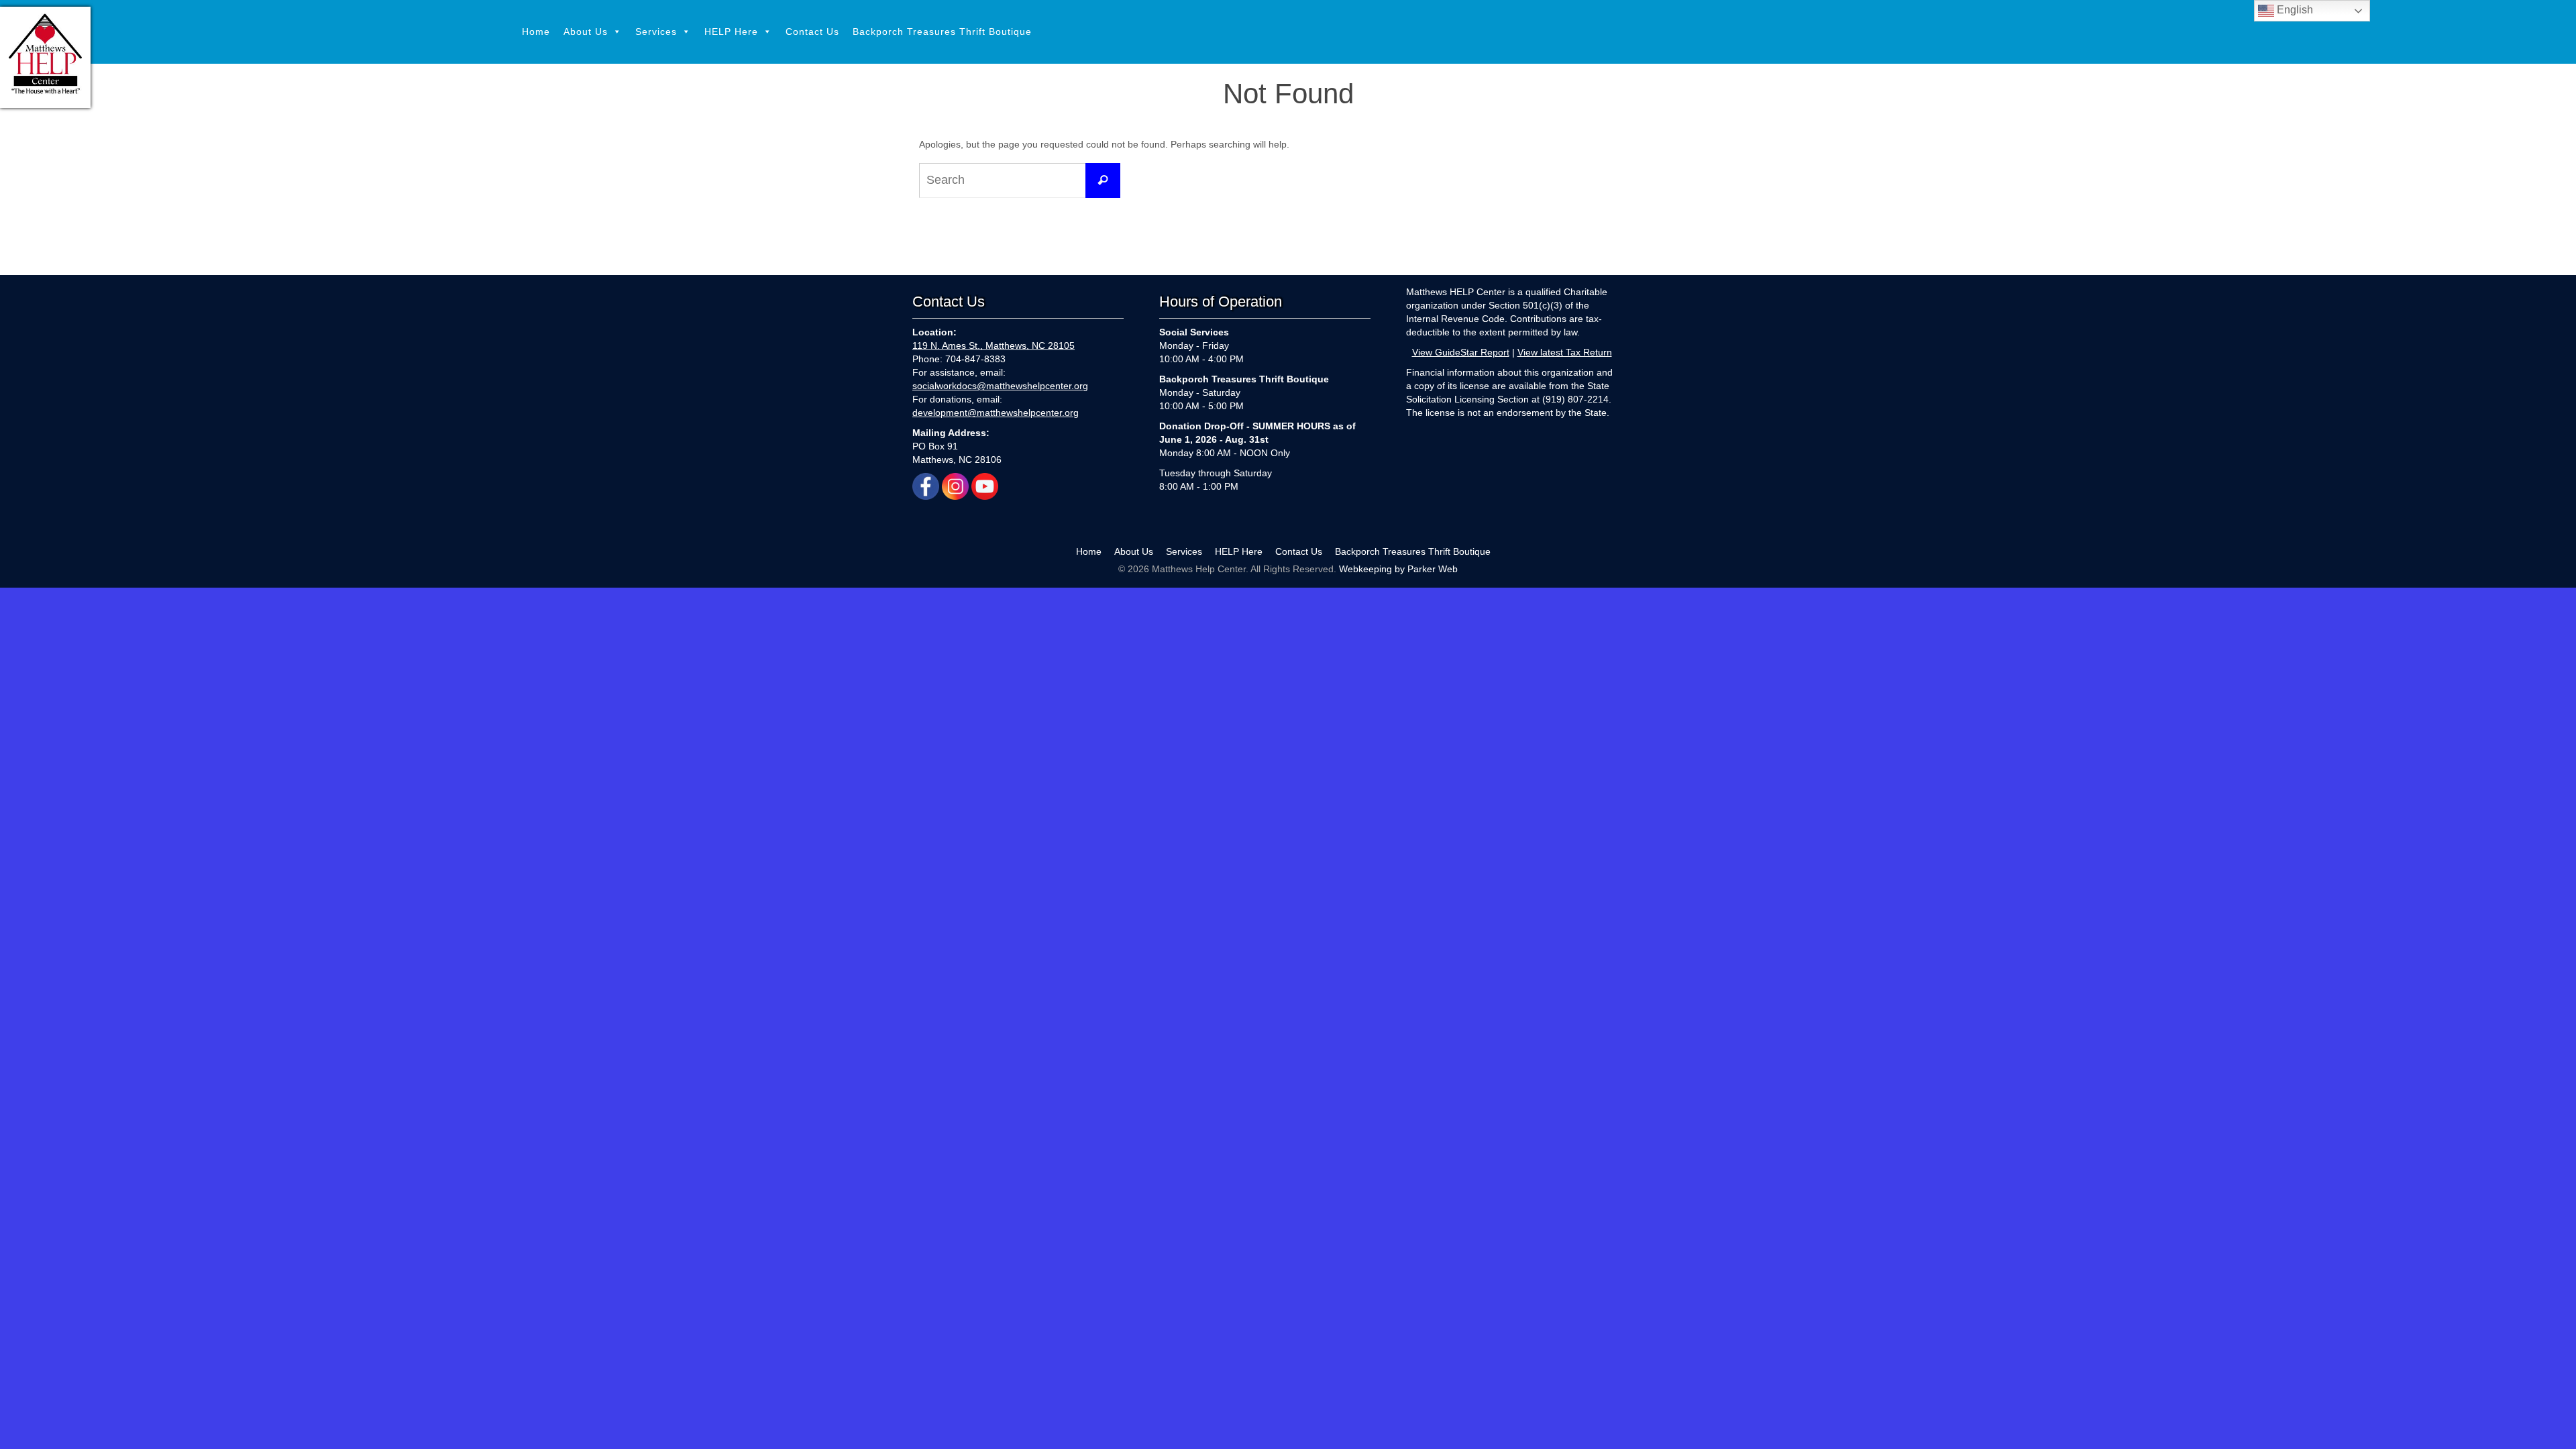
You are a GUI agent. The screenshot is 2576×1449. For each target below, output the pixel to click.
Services (656, 32)
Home (536, 32)
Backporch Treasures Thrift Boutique (942, 32)
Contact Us (812, 32)
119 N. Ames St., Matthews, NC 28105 (994, 345)
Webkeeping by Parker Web (1398, 569)
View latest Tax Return (1565, 352)
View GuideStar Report (1461, 352)
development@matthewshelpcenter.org (996, 413)
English (2294, 10)
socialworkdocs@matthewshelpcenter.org (1000, 386)
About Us (586, 32)
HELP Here (731, 32)
